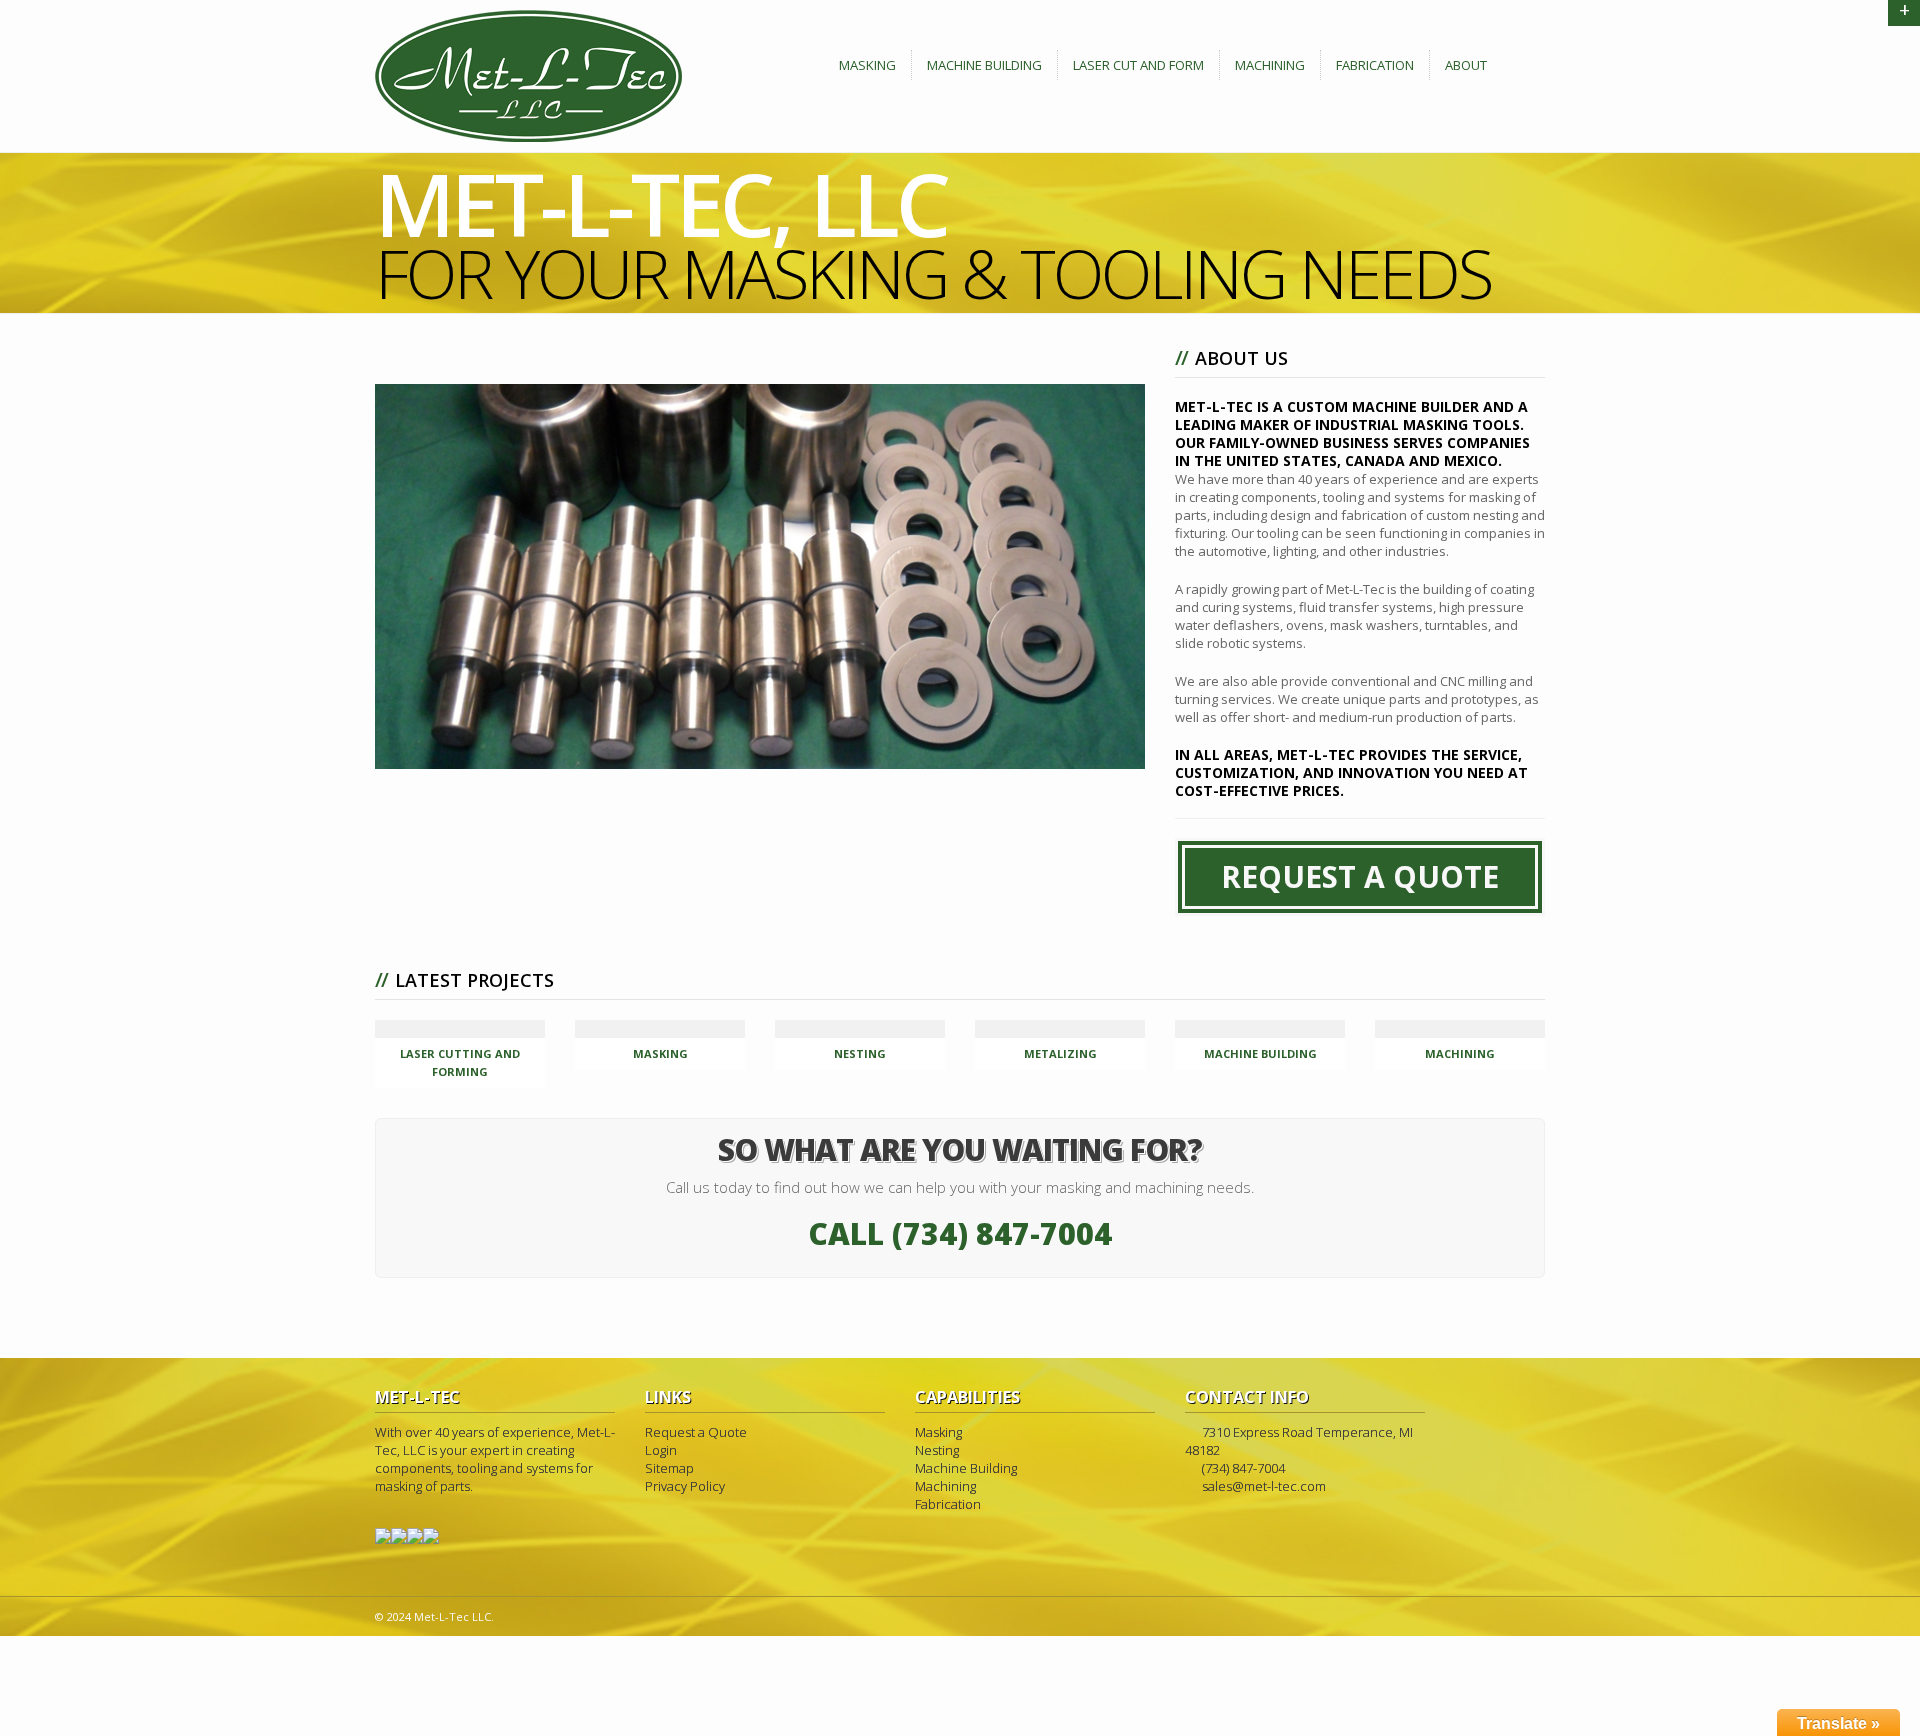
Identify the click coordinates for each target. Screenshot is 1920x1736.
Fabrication (1375, 65)
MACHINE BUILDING (1260, 1053)
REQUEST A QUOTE (1360, 876)
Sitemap (669, 1468)
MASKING (660, 1053)
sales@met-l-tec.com (1264, 1486)
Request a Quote (696, 1432)
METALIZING (1060, 1053)
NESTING (860, 1053)
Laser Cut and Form (1138, 65)
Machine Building (984, 65)
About (1466, 65)
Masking (867, 65)
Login (661, 1450)
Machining (1270, 65)
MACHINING (1460, 1053)
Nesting (937, 1450)
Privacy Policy (685, 1486)
